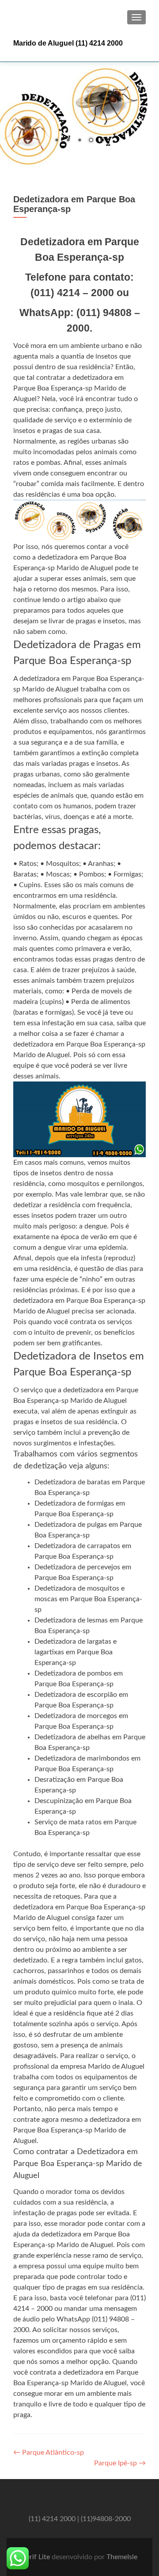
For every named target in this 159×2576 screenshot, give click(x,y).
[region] (79, 115)
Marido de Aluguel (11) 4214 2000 (68, 43)
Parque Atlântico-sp (49, 2452)
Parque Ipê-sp (120, 2463)
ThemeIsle (122, 2557)
